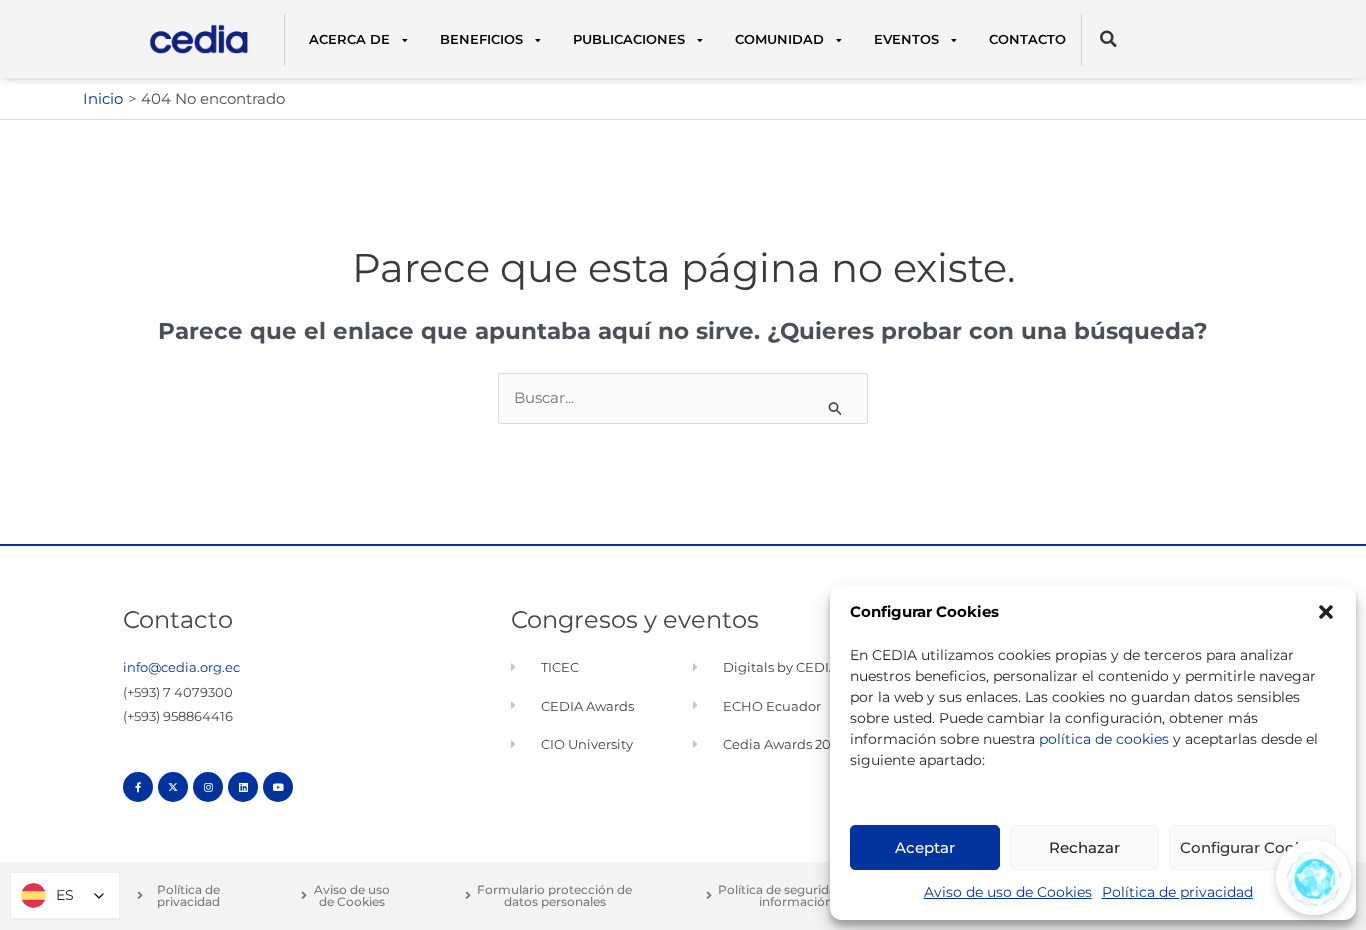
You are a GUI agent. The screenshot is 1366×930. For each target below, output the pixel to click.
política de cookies (1104, 739)
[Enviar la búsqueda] (836, 408)
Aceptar (925, 847)
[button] (1326, 612)
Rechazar (1084, 847)
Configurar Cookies (1252, 847)
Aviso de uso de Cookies (1008, 892)
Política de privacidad (1177, 892)
